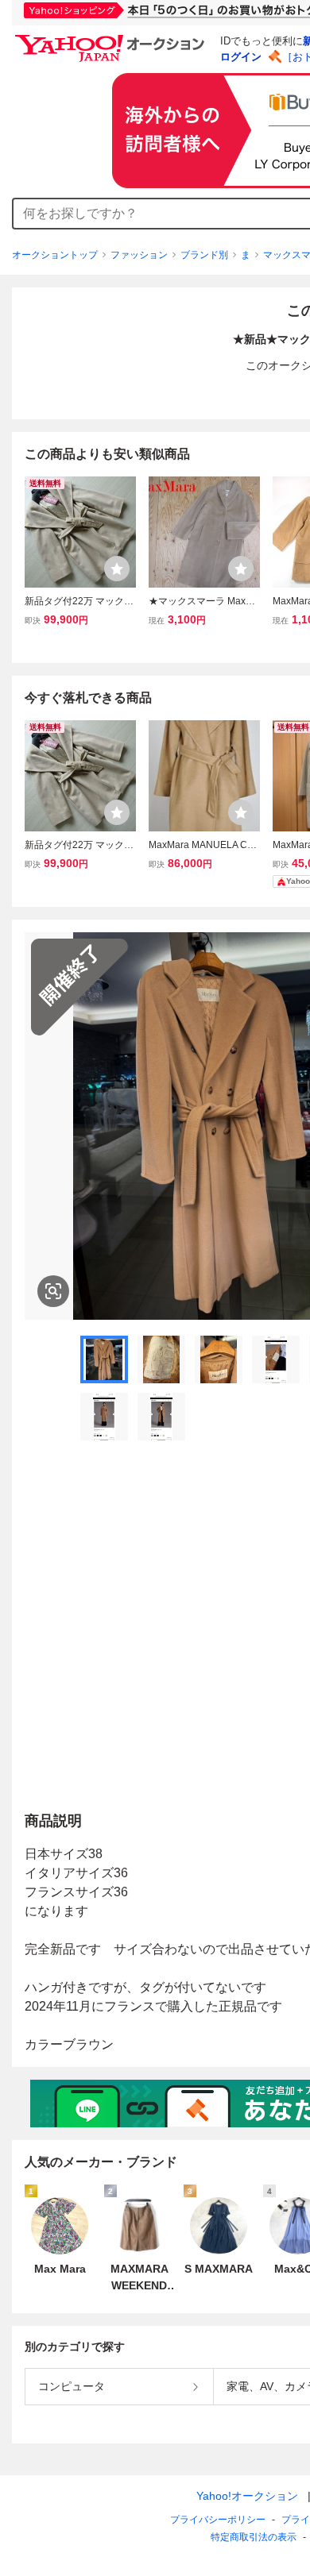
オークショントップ (55, 255)
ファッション (139, 255)
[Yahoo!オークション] (112, 39)
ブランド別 (204, 255)
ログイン (241, 57)
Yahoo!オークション (247, 2496)
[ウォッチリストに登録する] (117, 569)
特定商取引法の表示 (254, 2537)
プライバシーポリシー (218, 2520)
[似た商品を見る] (53, 1291)
